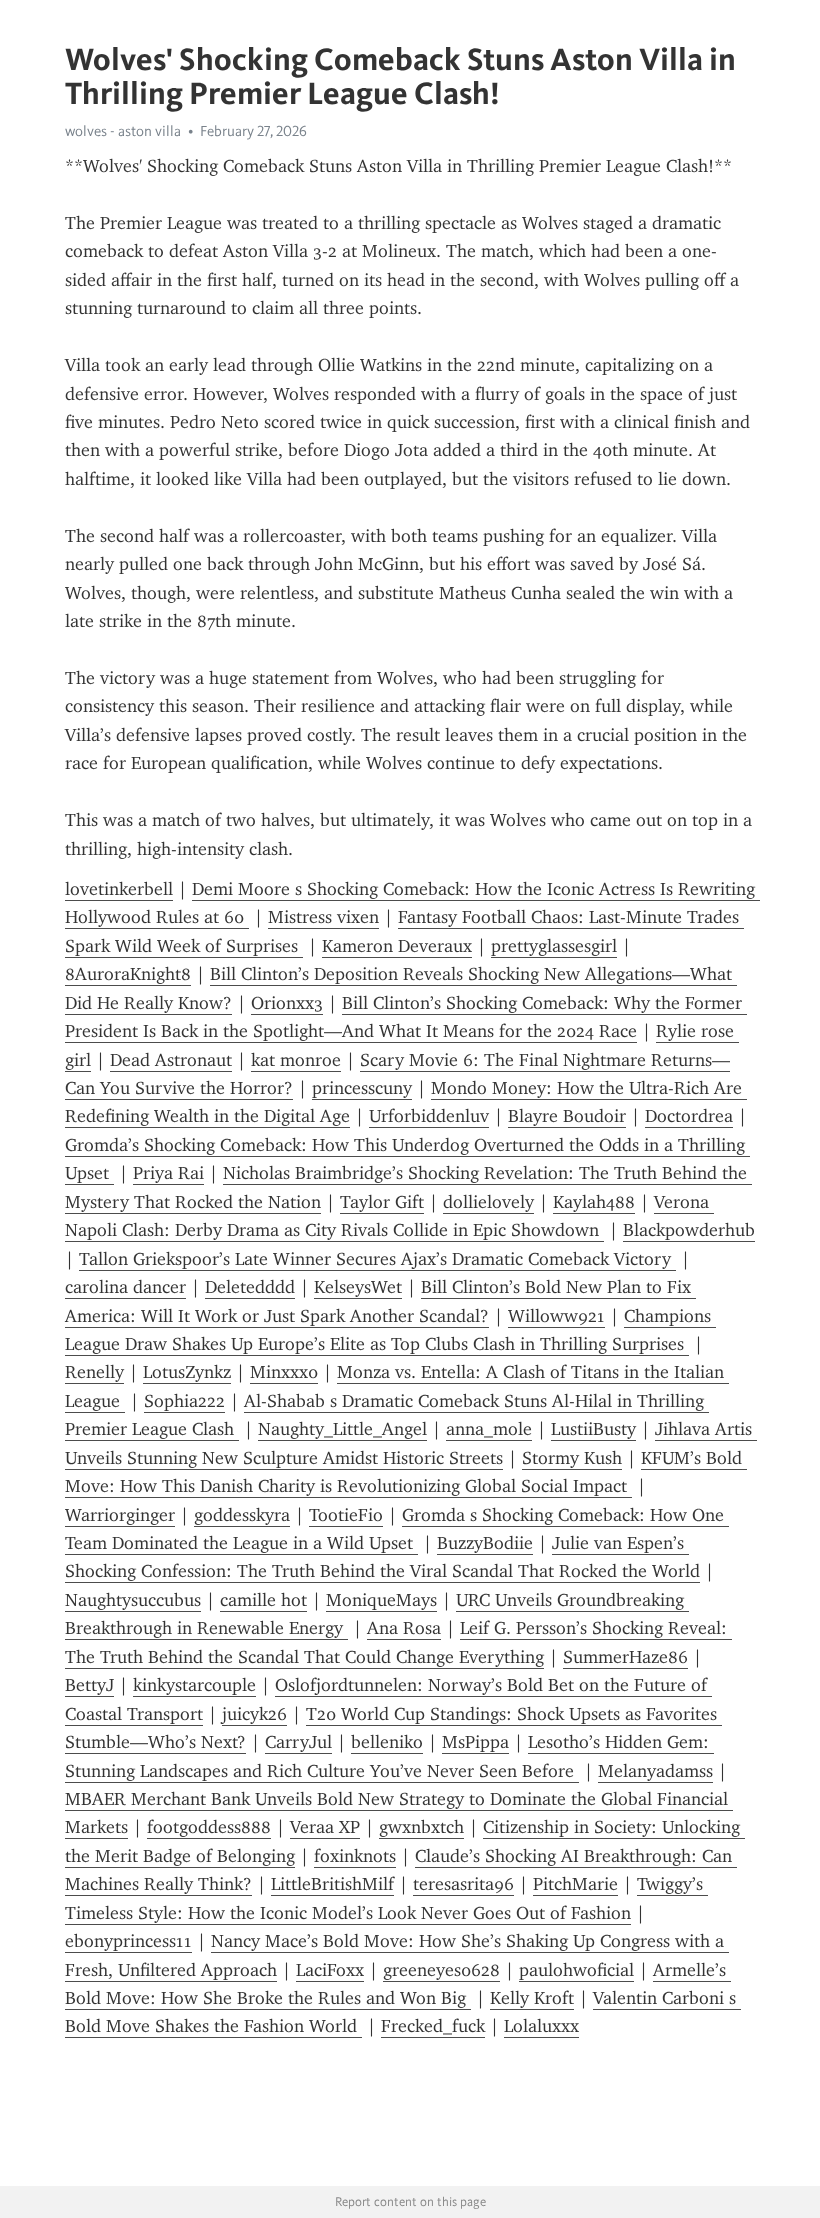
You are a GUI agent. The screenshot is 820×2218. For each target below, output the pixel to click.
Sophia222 (184, 1401)
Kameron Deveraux (397, 946)
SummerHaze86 (625, 1657)
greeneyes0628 (441, 1970)
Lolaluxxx (541, 2026)
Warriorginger (120, 1515)
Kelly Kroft (532, 1998)
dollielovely (488, 1202)
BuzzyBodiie (485, 1543)
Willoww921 (556, 1316)
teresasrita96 (463, 1884)
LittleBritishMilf (332, 1884)
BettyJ (89, 1685)
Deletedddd (250, 1287)
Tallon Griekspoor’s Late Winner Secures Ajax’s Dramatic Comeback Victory (377, 1259)
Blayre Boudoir (567, 1116)
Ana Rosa (404, 1628)
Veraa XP (325, 1827)
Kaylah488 (594, 1202)
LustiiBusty (593, 1429)
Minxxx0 (284, 1372)
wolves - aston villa (123, 131)
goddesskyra (242, 1515)
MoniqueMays (381, 1600)
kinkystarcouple (194, 1685)
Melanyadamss (655, 1771)
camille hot (263, 1600)
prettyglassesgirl (554, 946)
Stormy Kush (572, 1458)
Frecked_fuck (433, 2026)
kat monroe (296, 1060)
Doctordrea (689, 1116)
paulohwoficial (576, 1970)
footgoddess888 (209, 1827)
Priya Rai (168, 1173)
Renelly (94, 1372)
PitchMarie (575, 1884)
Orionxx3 (287, 1003)
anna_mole (489, 1429)
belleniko (387, 1742)
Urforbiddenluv (429, 1116)
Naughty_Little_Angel (342, 1429)
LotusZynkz (187, 1372)
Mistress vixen (323, 917)
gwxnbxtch (421, 1827)
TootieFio (346, 1515)
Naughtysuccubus (133, 1600)
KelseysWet (358, 1287)
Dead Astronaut (171, 1060)
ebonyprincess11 (128, 1941)
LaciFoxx (330, 1970)
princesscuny (362, 1088)
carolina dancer (125, 1287)
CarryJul (298, 1742)
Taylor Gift (382, 1202)
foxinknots (355, 1856)
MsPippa (475, 1742)
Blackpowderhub (689, 1230)
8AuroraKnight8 (128, 974)
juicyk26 (254, 1714)
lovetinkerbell (119, 889)
